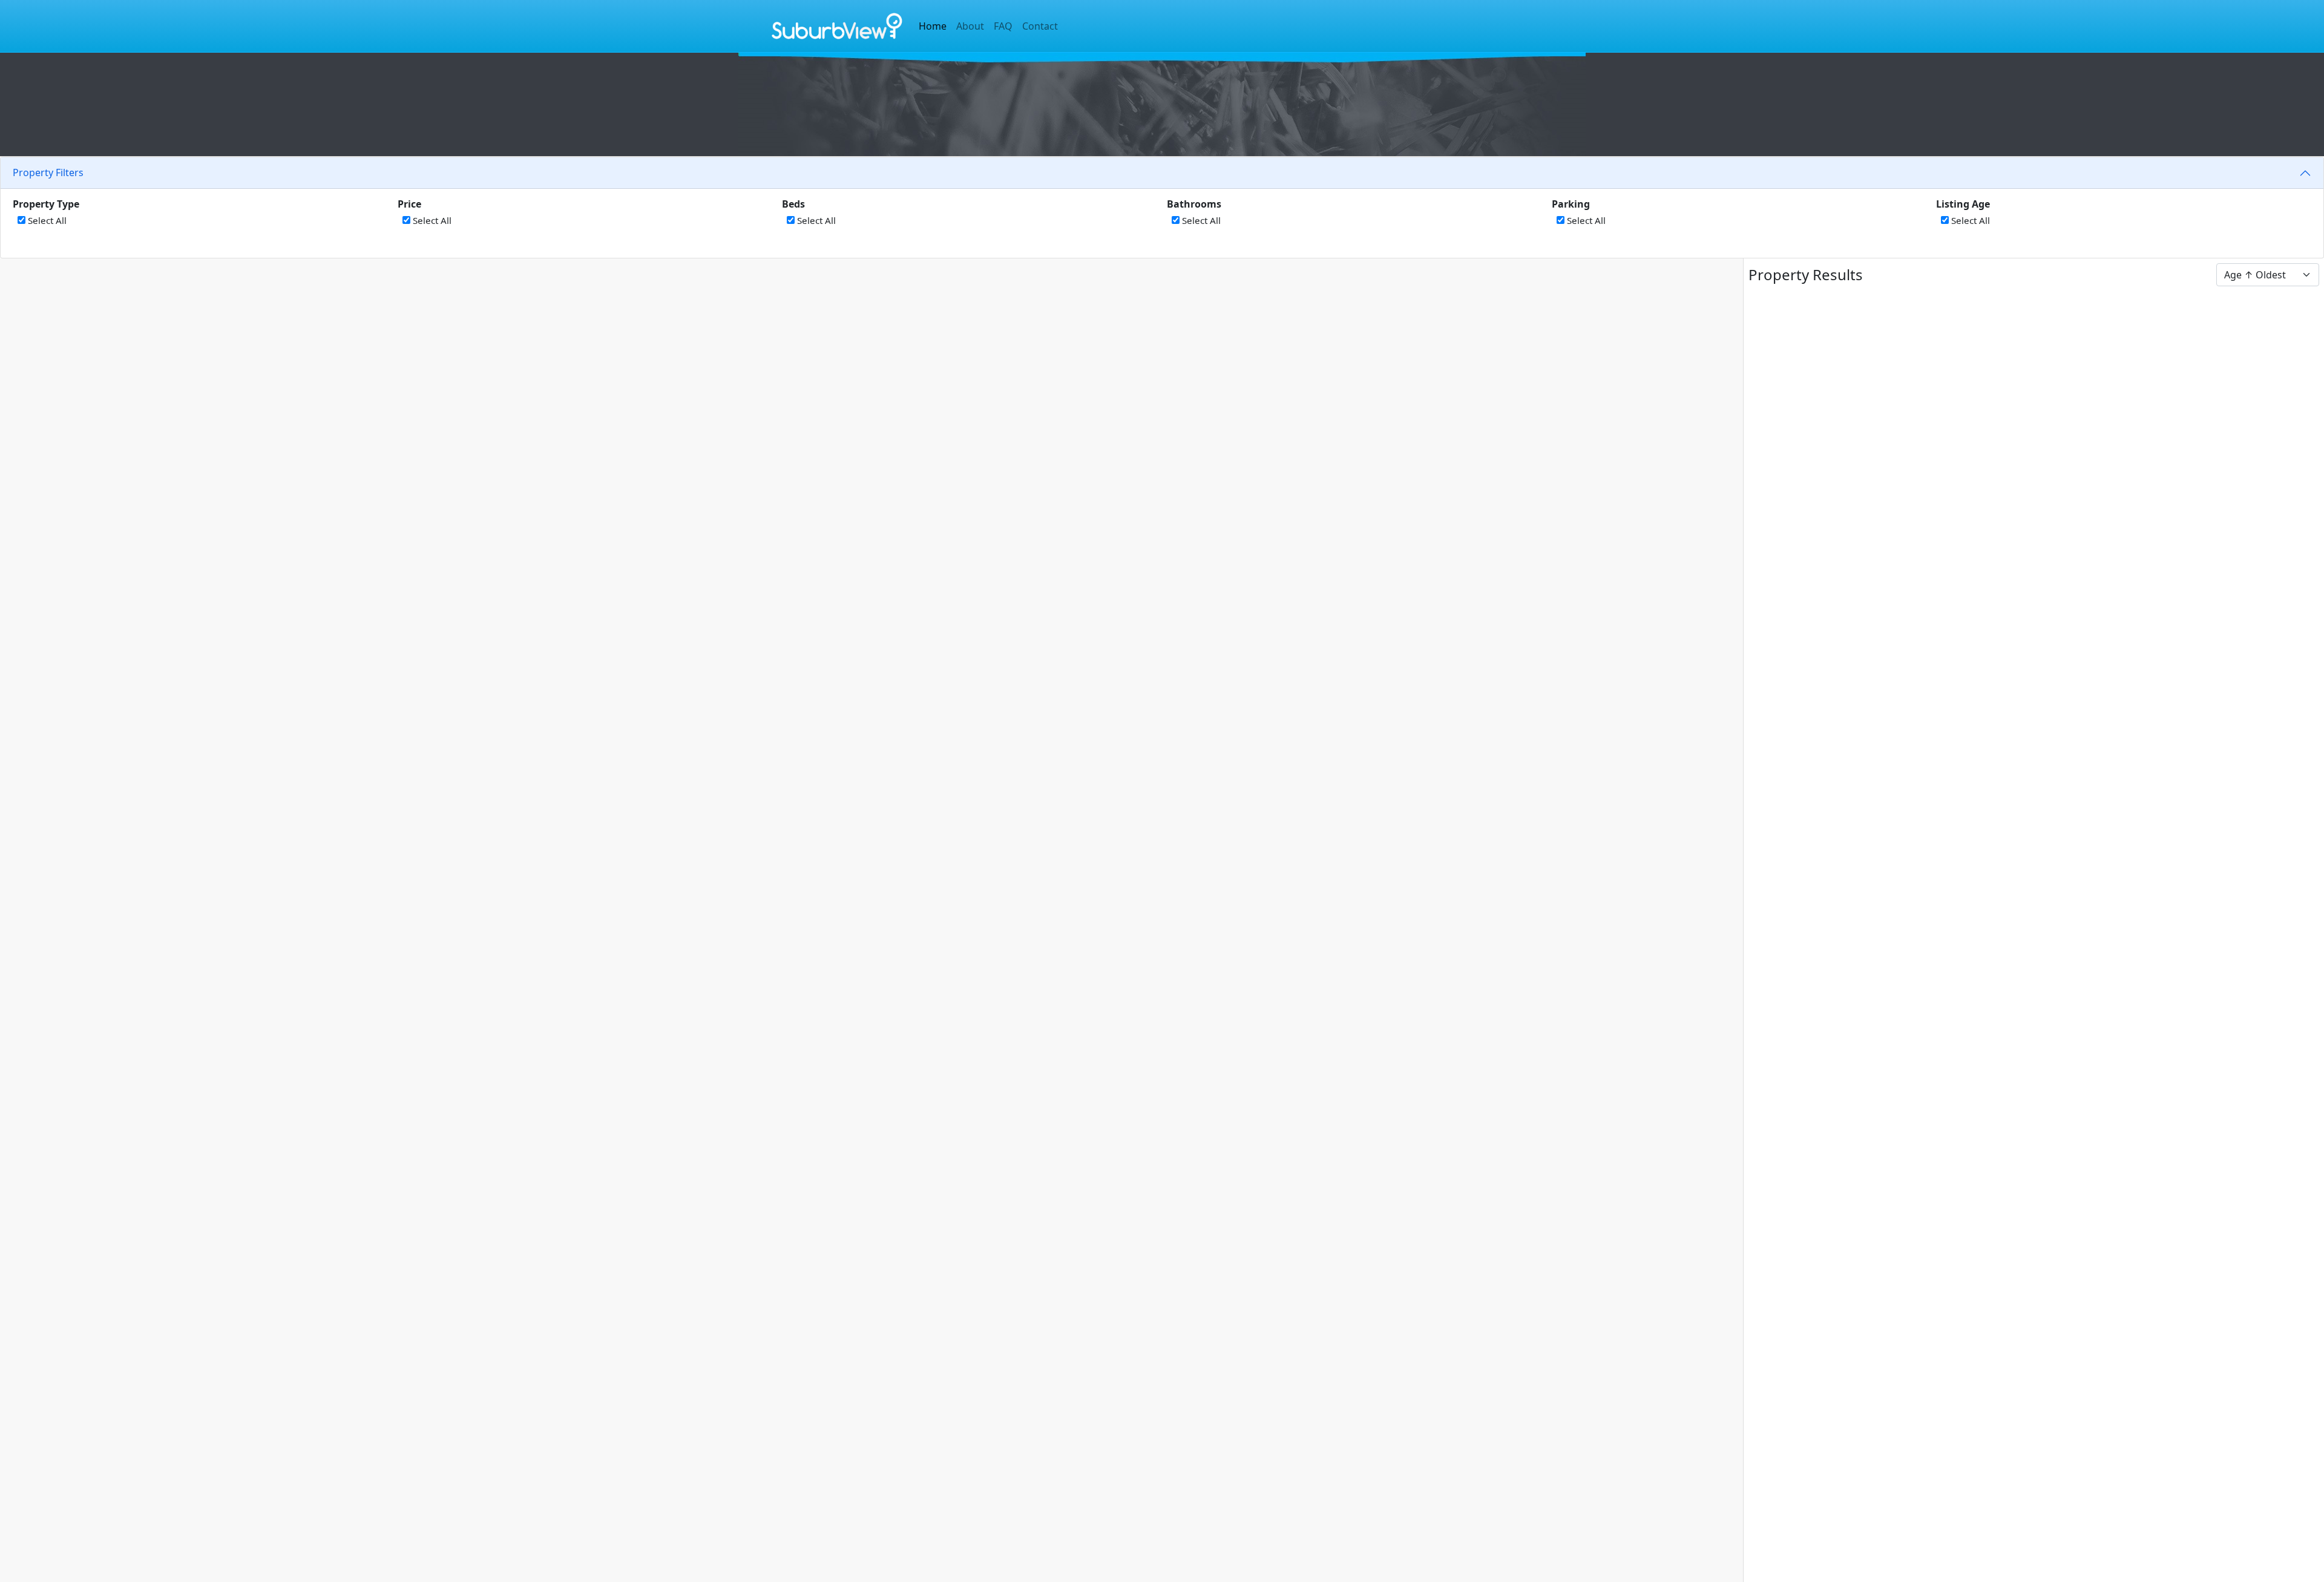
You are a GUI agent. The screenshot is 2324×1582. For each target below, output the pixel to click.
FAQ (1003, 26)
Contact (1040, 26)
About (970, 26)
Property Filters (48, 172)
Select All (46, 220)
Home (933, 26)
